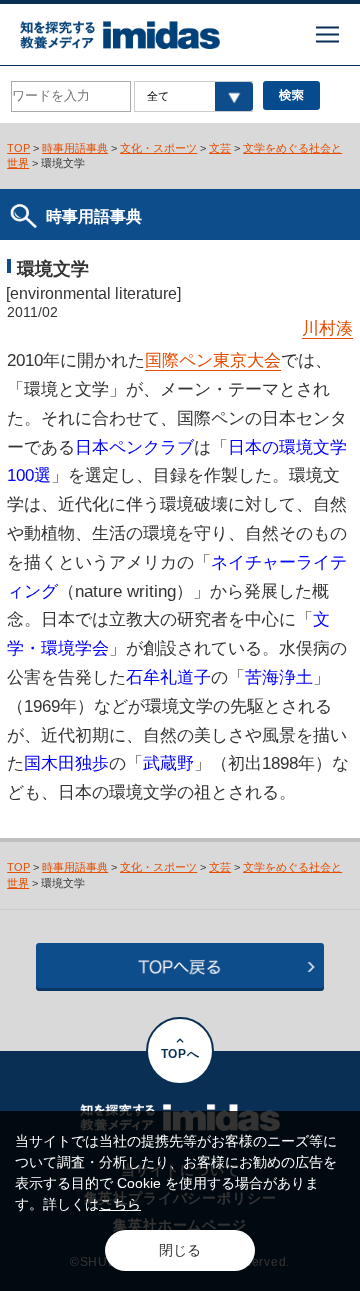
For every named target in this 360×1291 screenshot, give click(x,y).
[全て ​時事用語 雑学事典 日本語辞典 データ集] (193, 96)
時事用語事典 (75, 148)
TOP (18, 148)
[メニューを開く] (327, 34)
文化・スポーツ (158, 148)
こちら (120, 1204)
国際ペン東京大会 (213, 360)
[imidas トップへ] (120, 35)
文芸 (220, 148)
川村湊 (327, 328)
